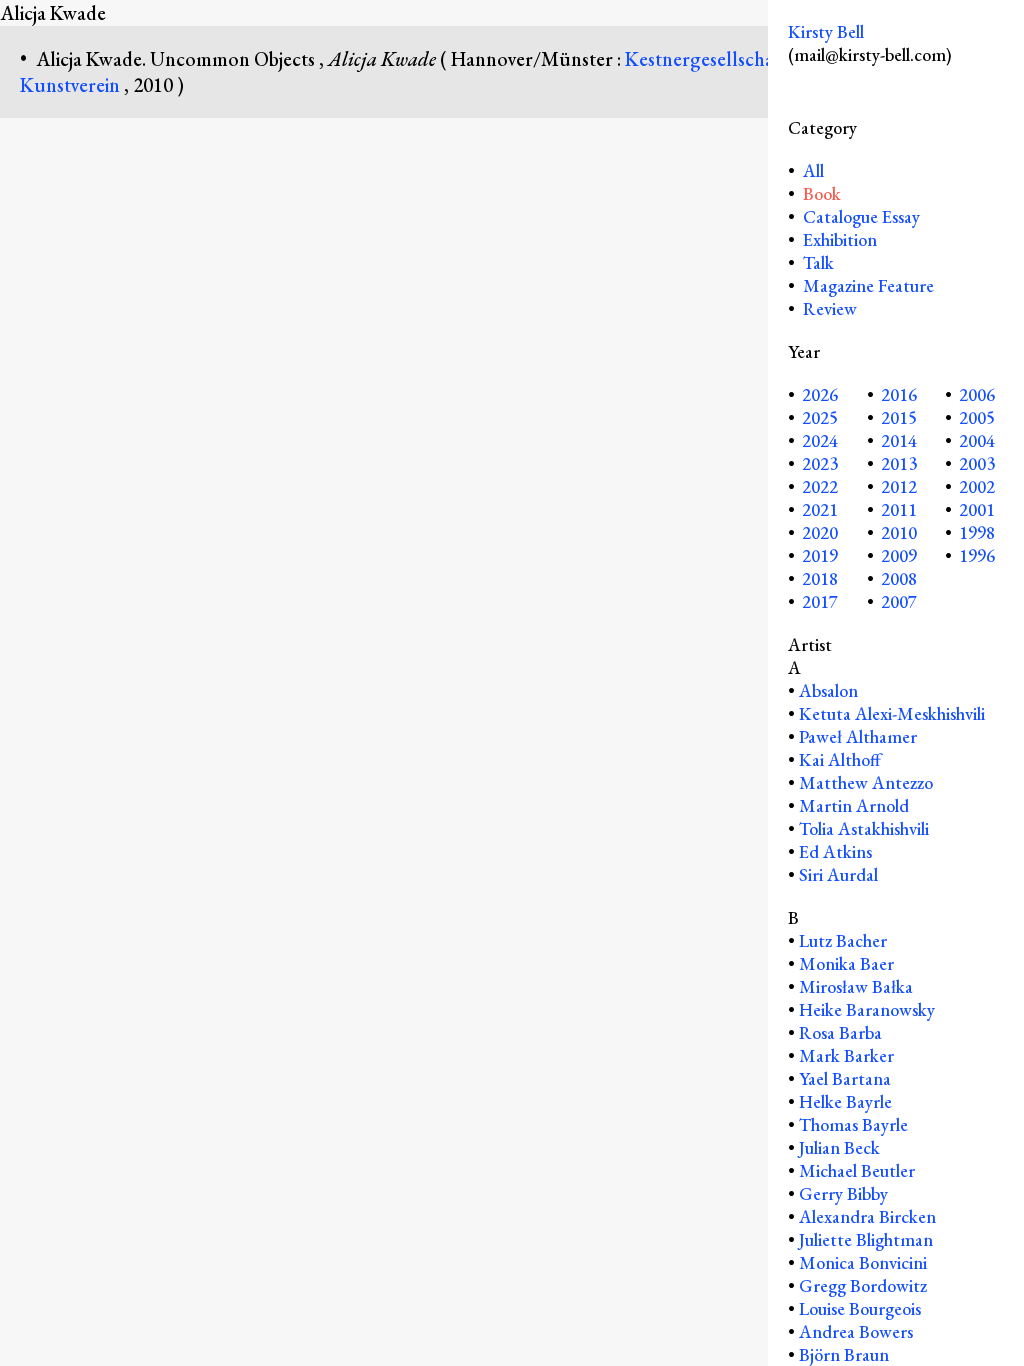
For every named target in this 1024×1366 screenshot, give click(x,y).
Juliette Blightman (866, 1239)
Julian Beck (839, 1147)
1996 (977, 555)
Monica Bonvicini (863, 1262)
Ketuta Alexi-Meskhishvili (892, 713)
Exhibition (840, 239)
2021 (820, 509)
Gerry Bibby (843, 1193)
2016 (899, 394)
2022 (820, 486)
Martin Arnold (854, 805)
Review (830, 308)
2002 (977, 486)
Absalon (828, 690)
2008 (899, 578)
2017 (820, 601)
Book (822, 193)
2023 (820, 463)
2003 (977, 463)
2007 (899, 601)
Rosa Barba (840, 1032)
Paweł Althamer (858, 736)
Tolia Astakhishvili (864, 828)
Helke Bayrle (845, 1101)
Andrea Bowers (856, 1331)
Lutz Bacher (843, 940)
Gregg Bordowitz (863, 1285)
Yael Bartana (845, 1078)
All (811, 170)
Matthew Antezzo (866, 782)
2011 (899, 509)
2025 (820, 417)
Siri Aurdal (838, 874)
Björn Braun (844, 1354)
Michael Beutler (857, 1170)
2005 (977, 417)
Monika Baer (846, 963)
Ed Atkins (835, 851)
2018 (820, 578)
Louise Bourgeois (860, 1308)
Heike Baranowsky (867, 1009)
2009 (899, 555)
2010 (899, 532)
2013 (899, 463)
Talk (818, 262)
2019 (820, 555)
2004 (977, 440)
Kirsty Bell (826, 31)
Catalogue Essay (861, 216)
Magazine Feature (868, 285)
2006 (977, 394)
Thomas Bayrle (853, 1124)
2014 (899, 440)
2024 (820, 440)
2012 (899, 486)
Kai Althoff (840, 759)
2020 (820, 532)
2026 (820, 394)
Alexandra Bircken (867, 1216)
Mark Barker (846, 1055)
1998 (977, 532)
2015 (899, 417)
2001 (977, 509)
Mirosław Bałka (856, 986)
